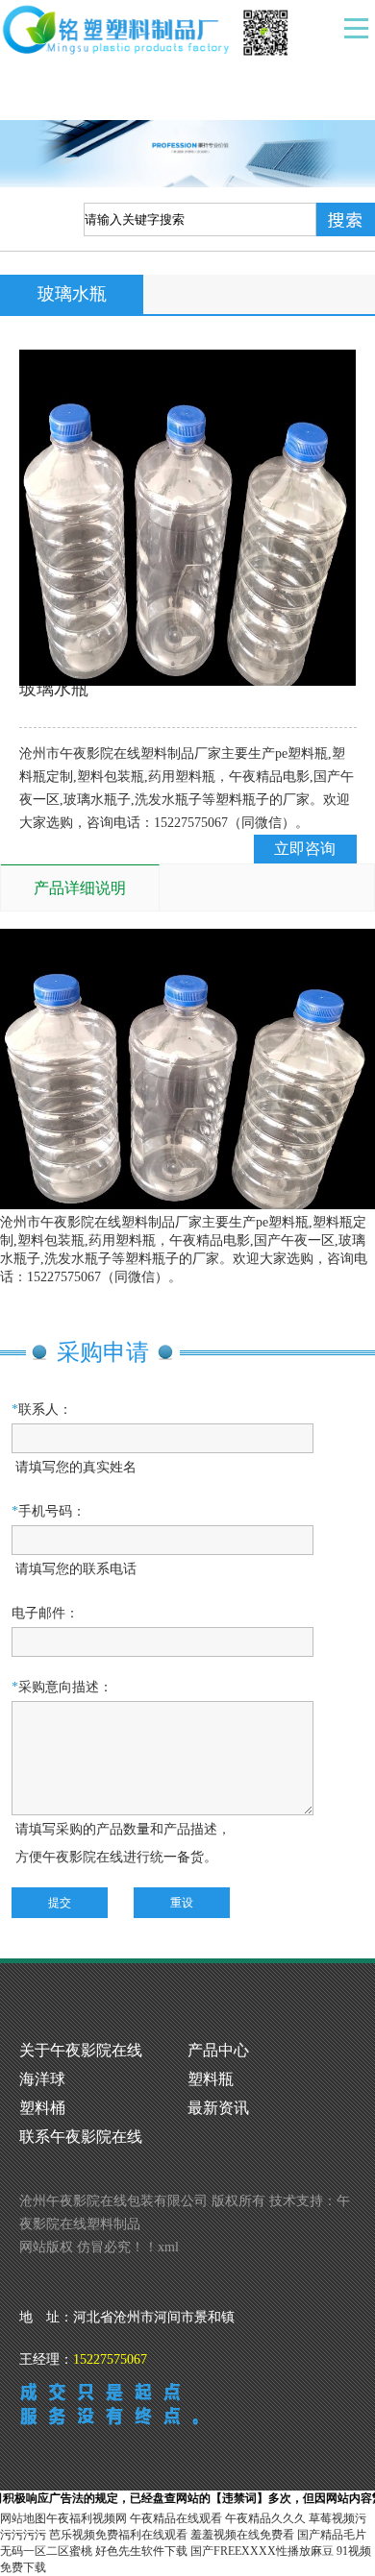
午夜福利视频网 (87, 2518)
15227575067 (110, 2359)
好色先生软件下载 (141, 2551)
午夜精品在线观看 (176, 2518)
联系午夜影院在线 (81, 2137)
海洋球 (42, 2079)
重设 (182, 1903)
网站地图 (23, 2518)
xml (168, 2247)
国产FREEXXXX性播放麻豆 (262, 2551)
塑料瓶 (211, 2079)
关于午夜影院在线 (81, 2050)
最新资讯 (218, 2108)
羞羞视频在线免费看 (242, 2535)
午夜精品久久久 (265, 2518)
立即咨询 (305, 849)
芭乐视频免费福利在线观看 (118, 2535)
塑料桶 (42, 2108)
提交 (60, 1903)
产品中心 (218, 2050)
